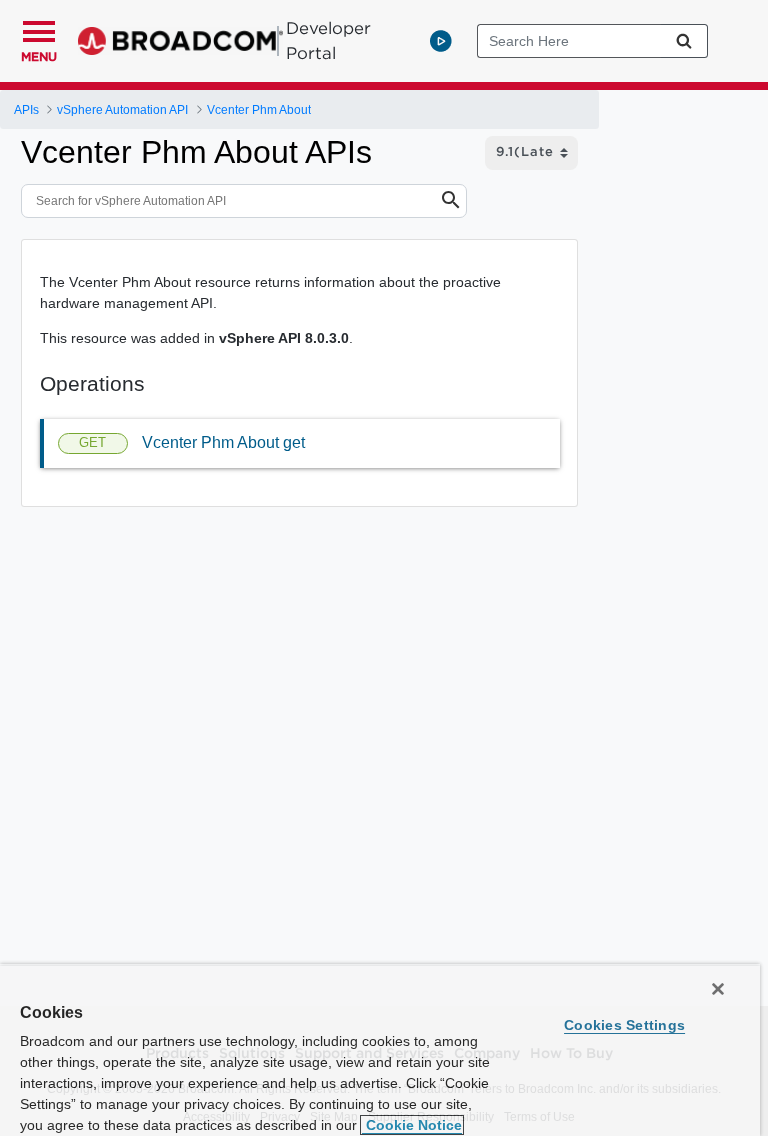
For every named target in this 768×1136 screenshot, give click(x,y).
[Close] (718, 989)
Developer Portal (328, 40)
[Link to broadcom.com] (180, 41)
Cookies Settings (624, 1025)
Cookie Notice (412, 1125)
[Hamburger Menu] (39, 29)
